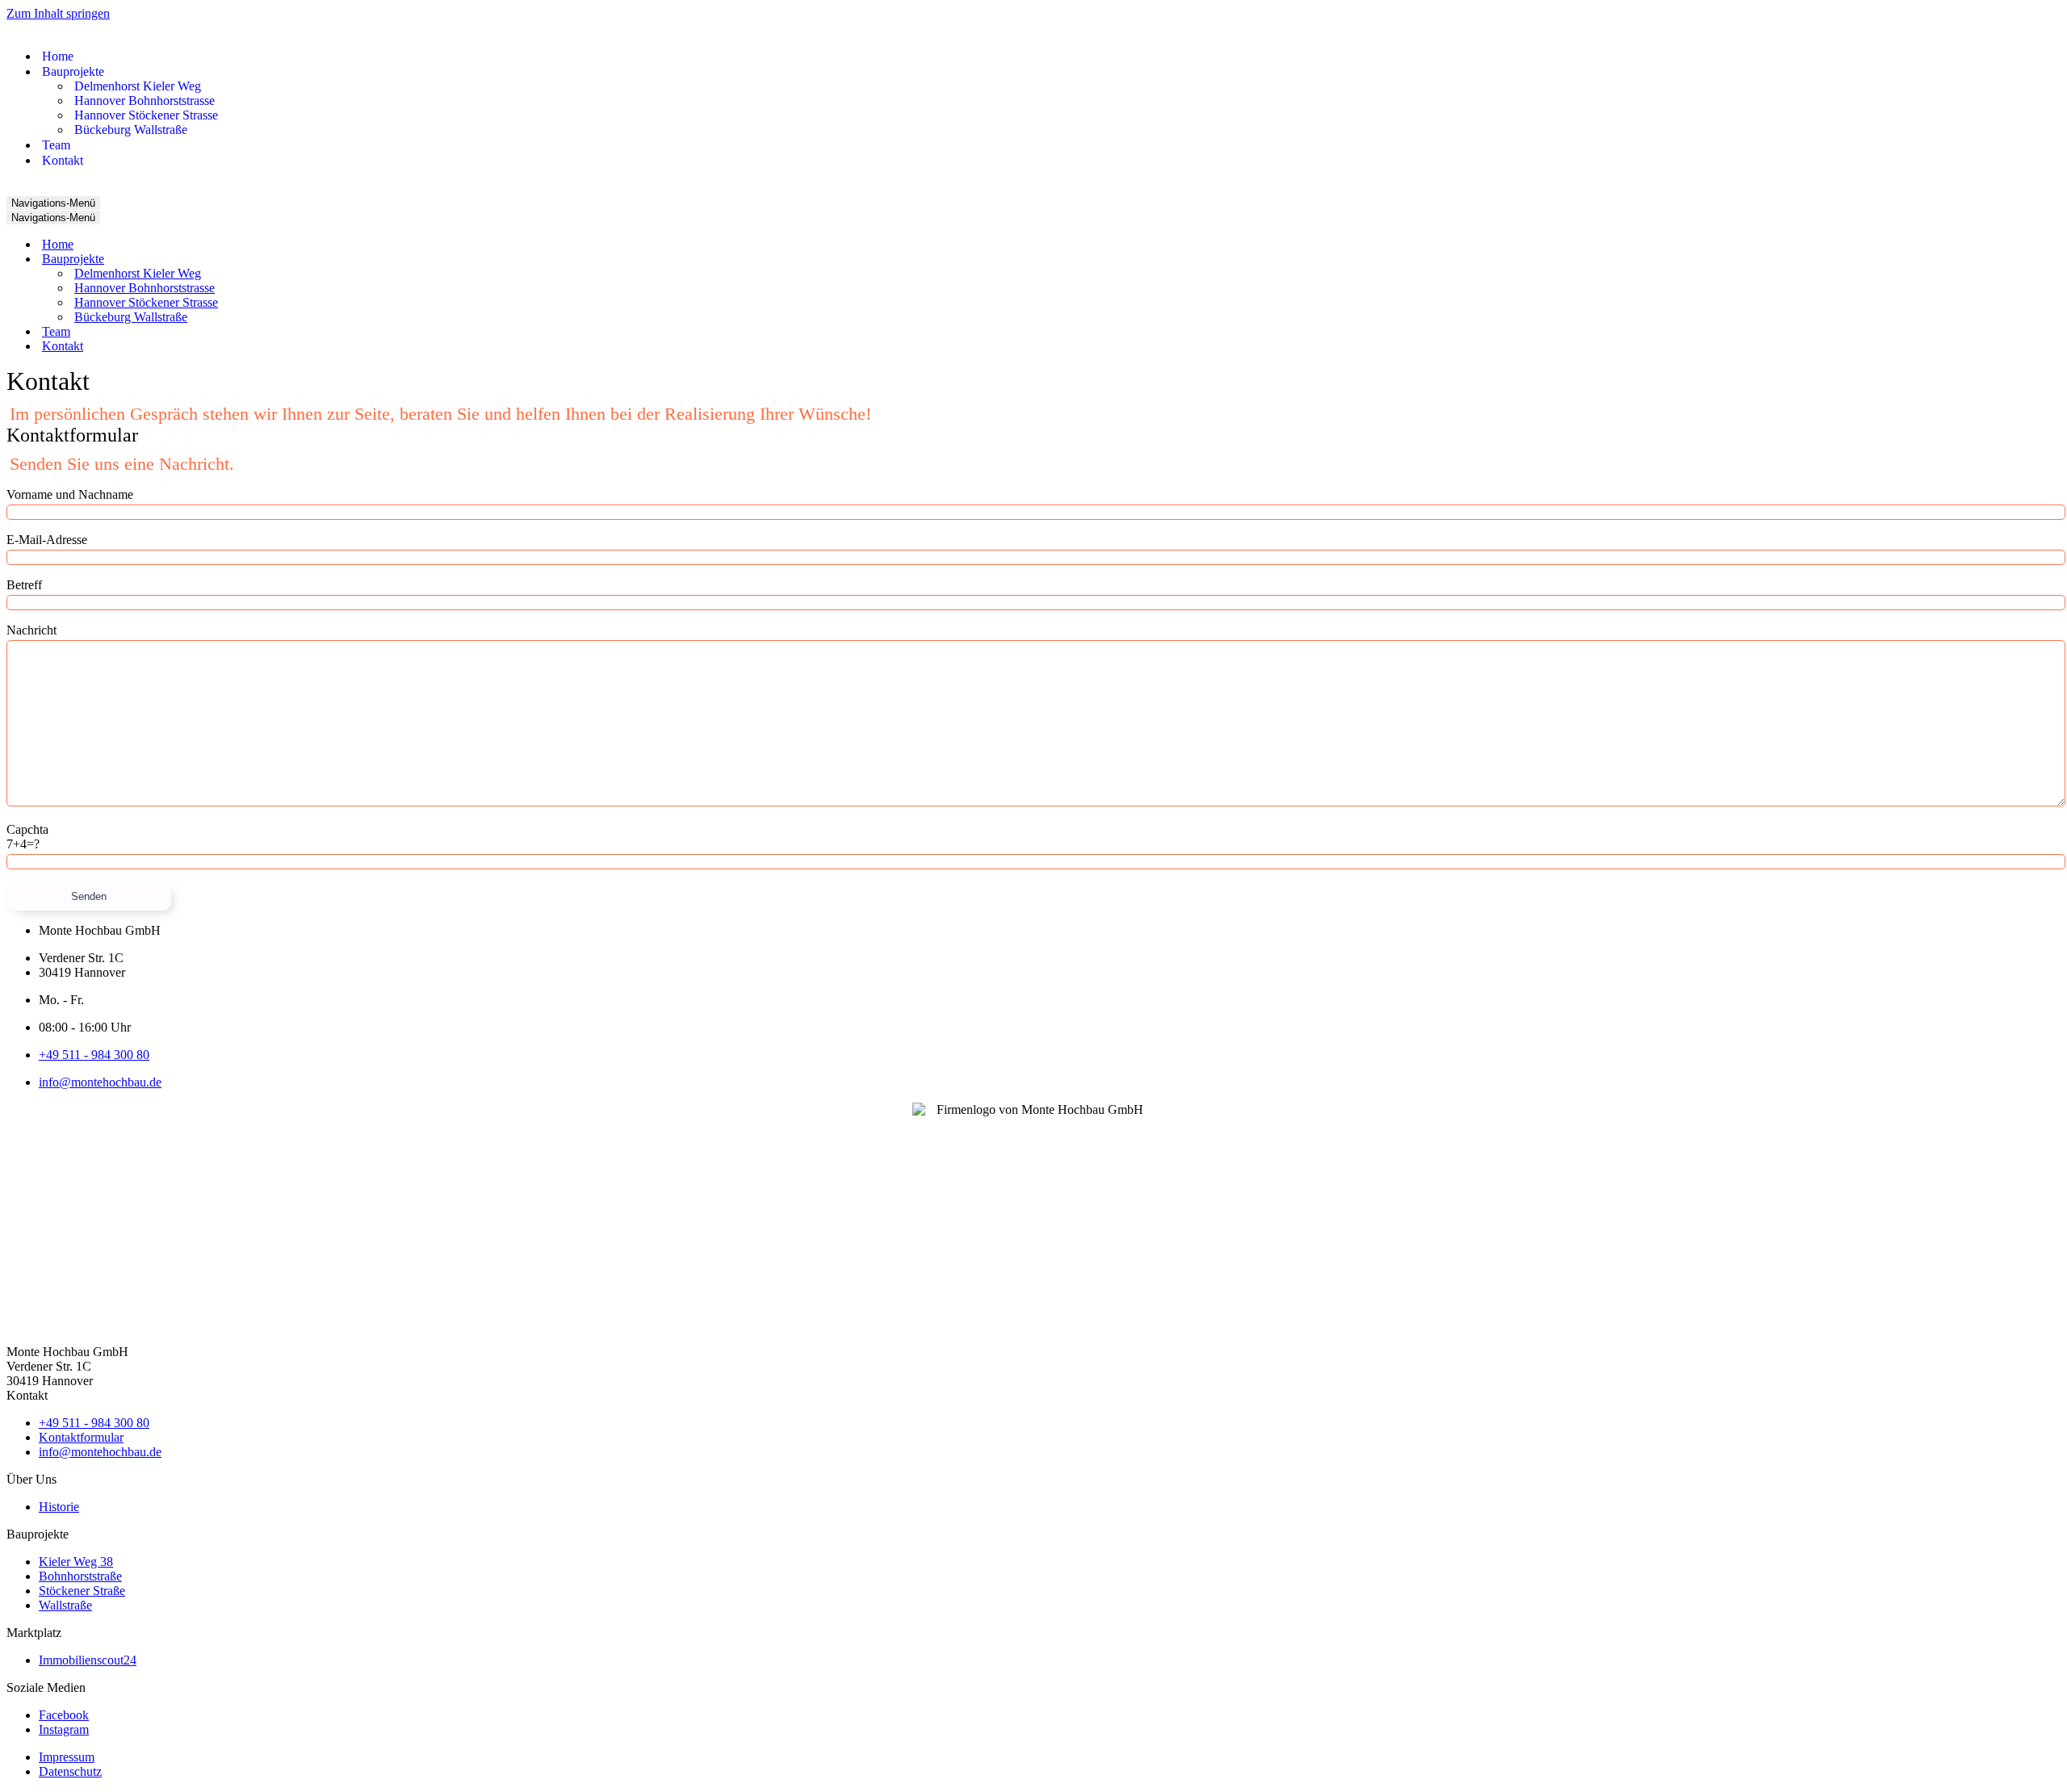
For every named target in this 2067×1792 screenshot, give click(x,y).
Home (58, 56)
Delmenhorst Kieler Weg (138, 86)
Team (56, 145)
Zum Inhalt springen (58, 13)
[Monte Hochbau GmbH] (55, 28)
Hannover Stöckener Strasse (146, 115)
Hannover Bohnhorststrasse (145, 100)
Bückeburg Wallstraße (131, 130)
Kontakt (63, 160)
